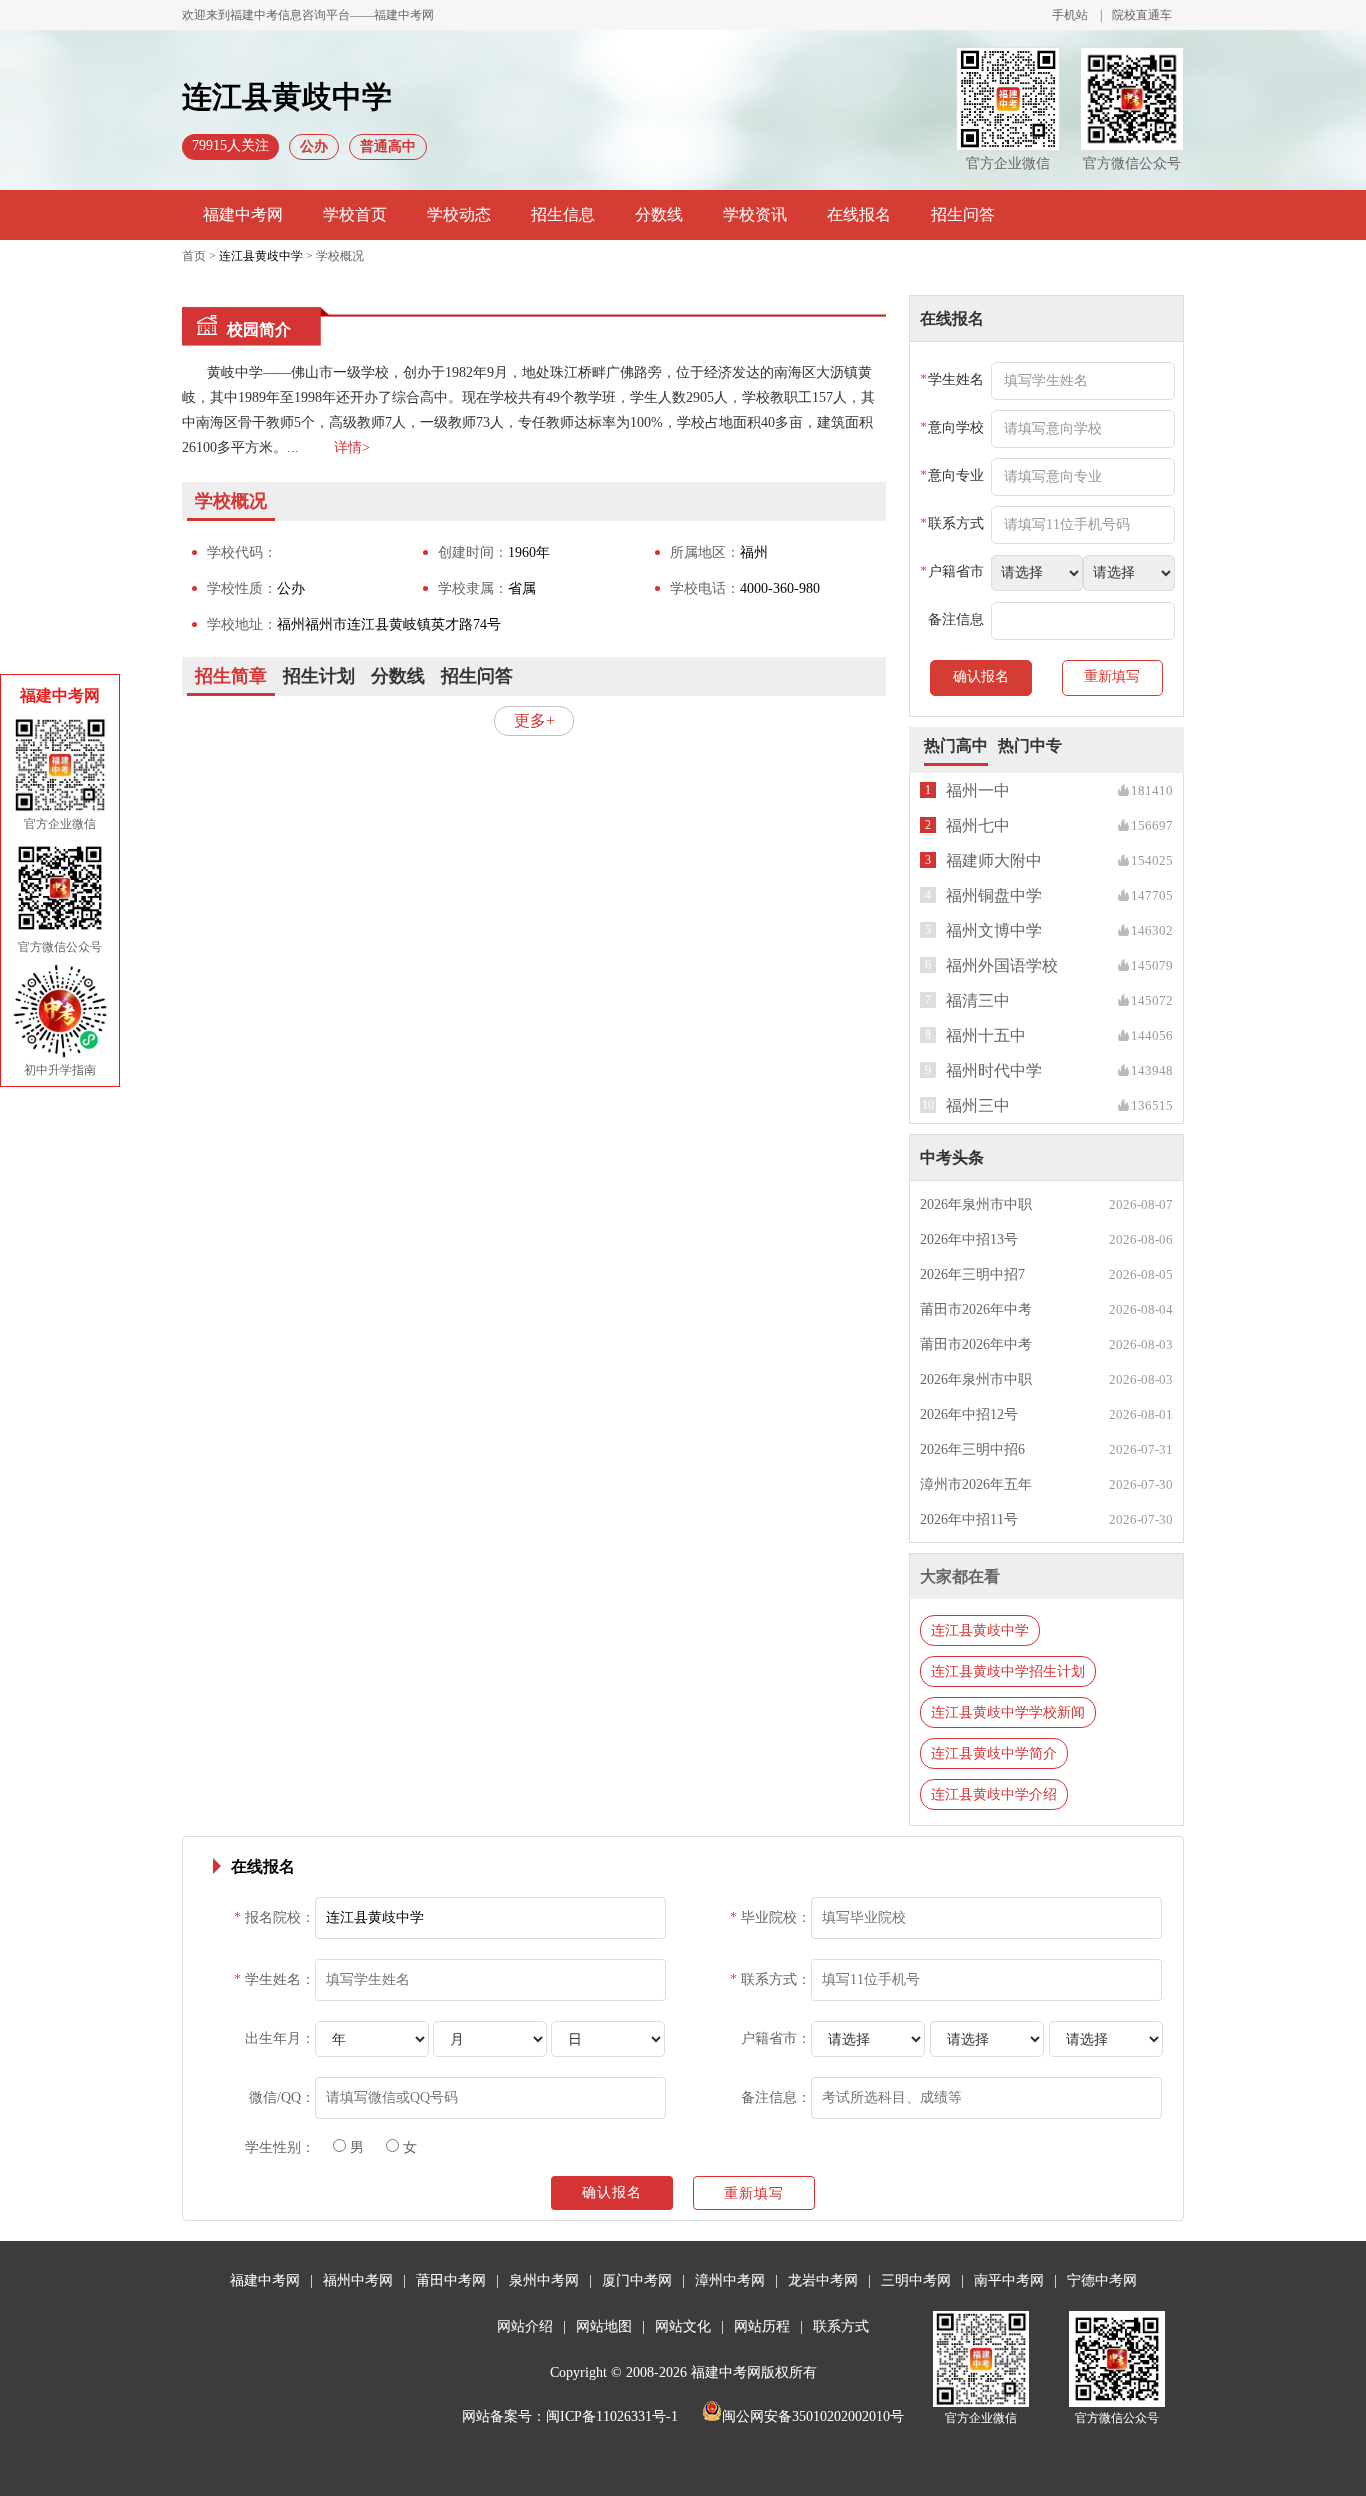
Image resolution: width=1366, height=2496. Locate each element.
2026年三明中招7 (972, 1274)
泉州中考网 (544, 2280)
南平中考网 (1009, 2280)
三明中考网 (916, 2280)
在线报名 (859, 214)
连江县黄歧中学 (261, 256)
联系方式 (841, 2326)
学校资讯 (755, 214)
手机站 (1070, 15)
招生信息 (563, 214)
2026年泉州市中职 (976, 1204)
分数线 (659, 214)
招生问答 (963, 214)
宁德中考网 (1102, 2280)
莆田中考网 (451, 2280)
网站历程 (762, 2326)
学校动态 (459, 214)
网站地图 (604, 2326)
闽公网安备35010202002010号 (813, 2416)
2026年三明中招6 (972, 1449)
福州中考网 (358, 2280)
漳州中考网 (730, 2280)
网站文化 (683, 2326)
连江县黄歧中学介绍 (994, 1794)
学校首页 (355, 214)
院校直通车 (1142, 15)
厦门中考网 (637, 2280)
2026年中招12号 (969, 1414)
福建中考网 (243, 214)
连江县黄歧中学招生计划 (1008, 1671)
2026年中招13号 (969, 1239)
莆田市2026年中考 (976, 1309)
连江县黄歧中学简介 (994, 1753)
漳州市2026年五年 (976, 1484)
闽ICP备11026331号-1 (612, 2416)
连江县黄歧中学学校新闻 (1008, 1712)
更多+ (534, 720)
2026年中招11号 (969, 1519)
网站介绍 (525, 2326)
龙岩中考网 (823, 2280)
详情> (352, 447)
